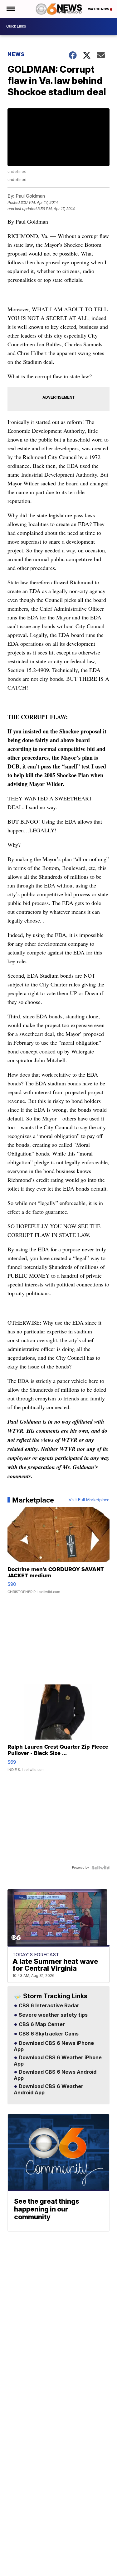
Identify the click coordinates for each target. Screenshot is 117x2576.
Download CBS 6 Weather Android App (49, 2090)
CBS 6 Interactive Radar (48, 2006)
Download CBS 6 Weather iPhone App (58, 2061)
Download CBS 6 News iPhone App (54, 2046)
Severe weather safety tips (53, 2015)
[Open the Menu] (10, 9)
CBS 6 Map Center (41, 2025)
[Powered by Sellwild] (100, 1868)
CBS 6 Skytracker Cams (48, 2034)
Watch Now (99, 9)
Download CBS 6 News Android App (55, 2075)
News (16, 54)
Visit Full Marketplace (89, 1500)
